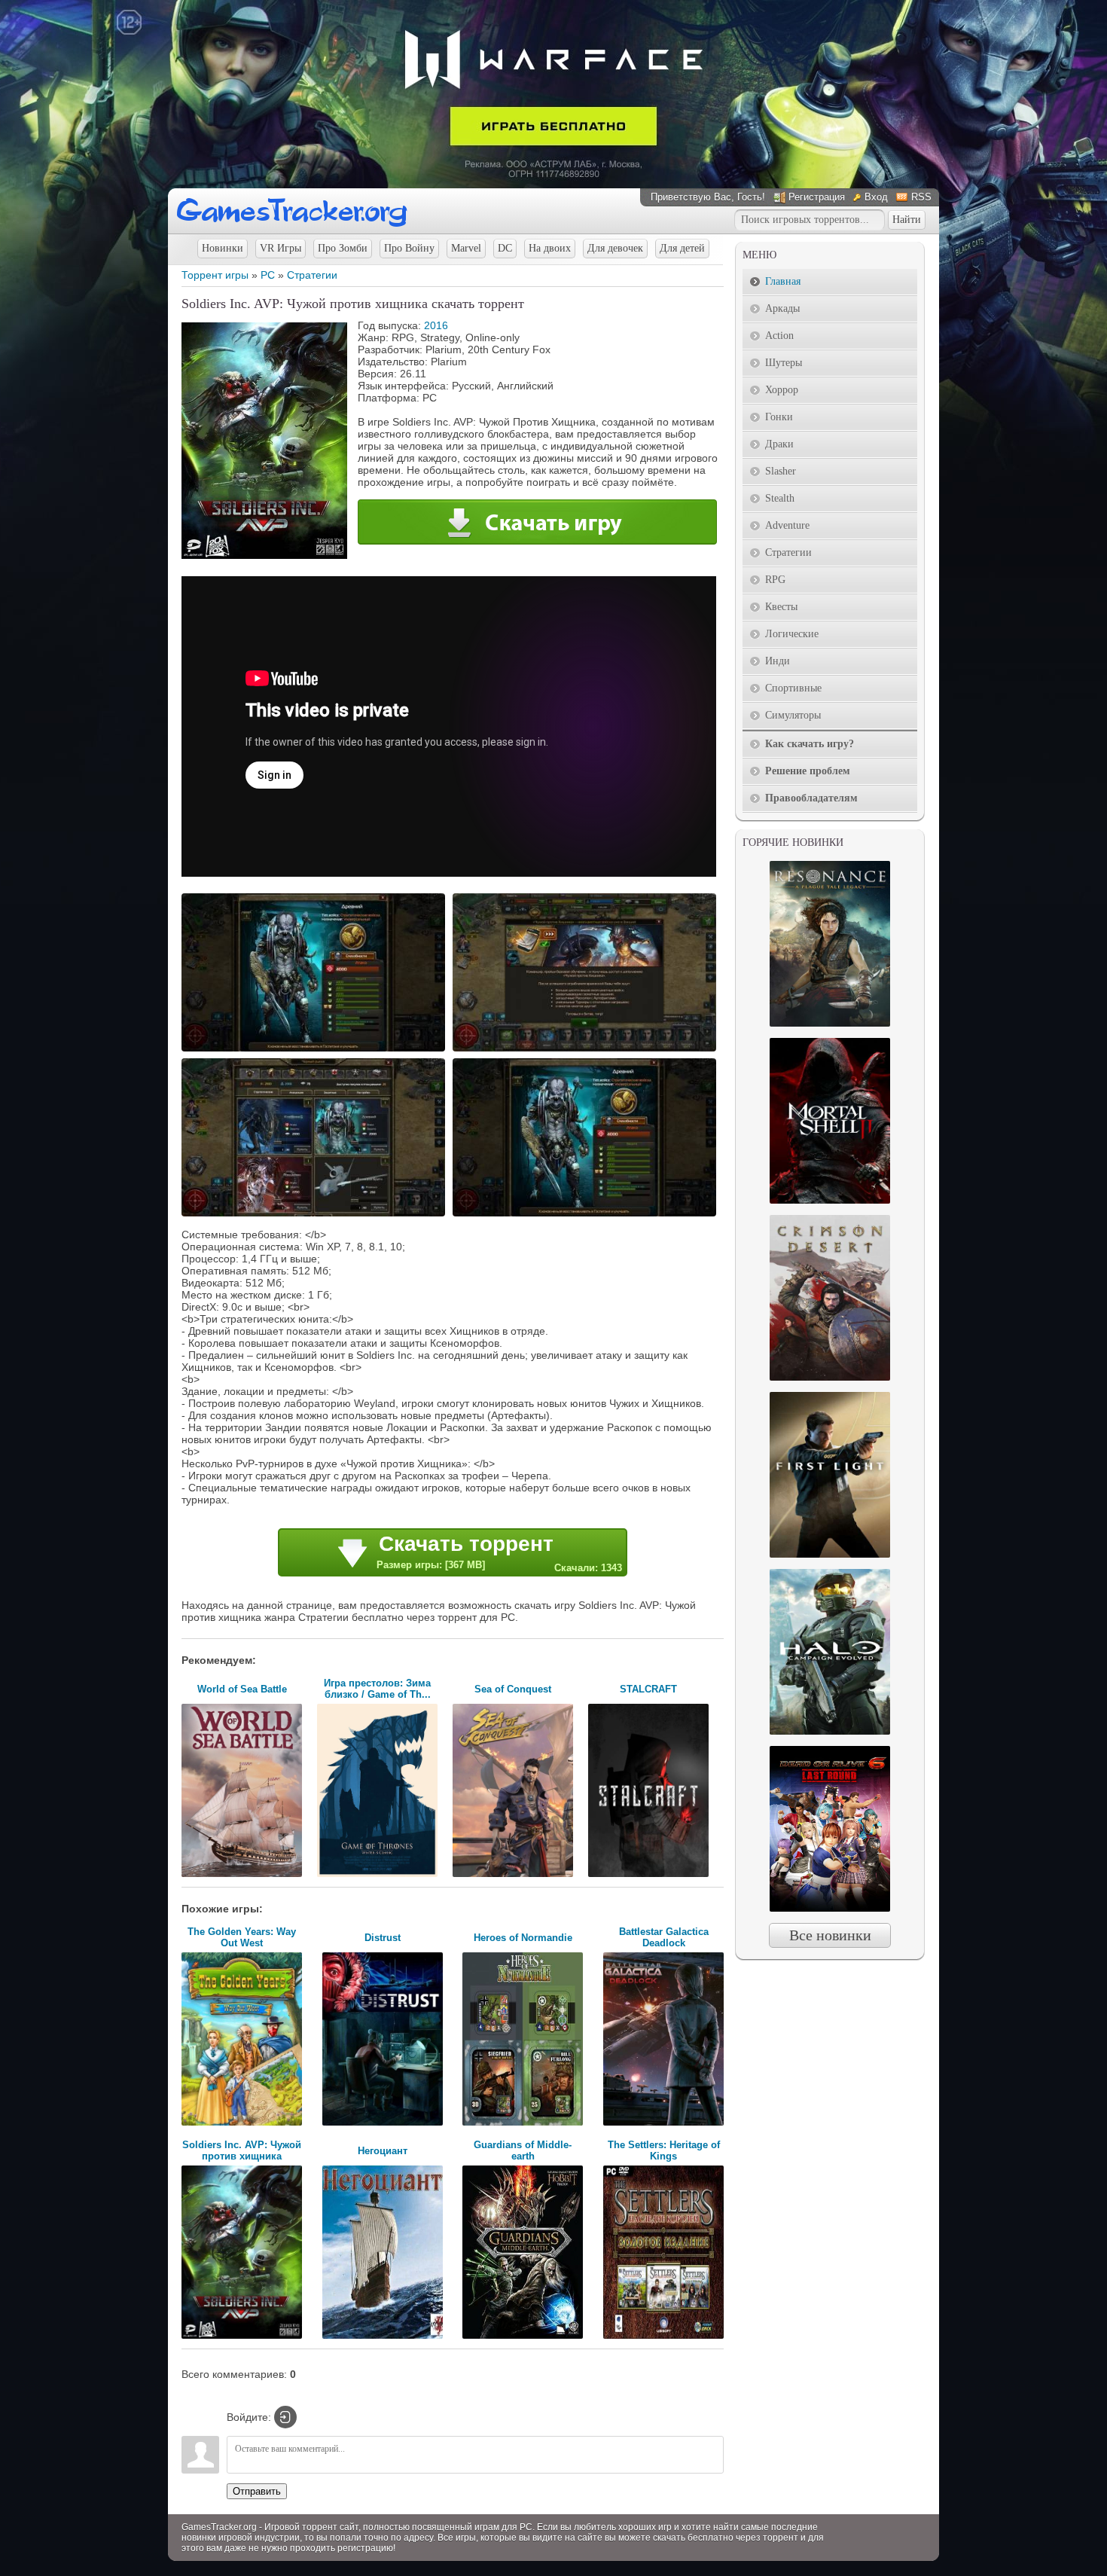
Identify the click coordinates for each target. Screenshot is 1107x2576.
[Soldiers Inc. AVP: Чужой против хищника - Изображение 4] (587, 1215)
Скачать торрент (499, 1553)
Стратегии (312, 275)
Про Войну (409, 248)
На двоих (550, 248)
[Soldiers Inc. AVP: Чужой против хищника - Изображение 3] (316, 1215)
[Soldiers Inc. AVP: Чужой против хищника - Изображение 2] (587, 1050)
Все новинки (830, 1935)
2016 (436, 325)
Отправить (257, 2491)
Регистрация (817, 197)
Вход (876, 197)
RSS (921, 197)
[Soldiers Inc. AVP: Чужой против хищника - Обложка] (264, 555)
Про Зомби (343, 248)
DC (505, 248)
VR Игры (281, 248)
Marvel (466, 248)
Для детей (682, 248)
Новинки (223, 248)
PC (268, 275)
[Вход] (285, 2417)
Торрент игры (215, 275)
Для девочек (615, 248)
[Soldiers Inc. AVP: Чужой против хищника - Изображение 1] (316, 1050)
